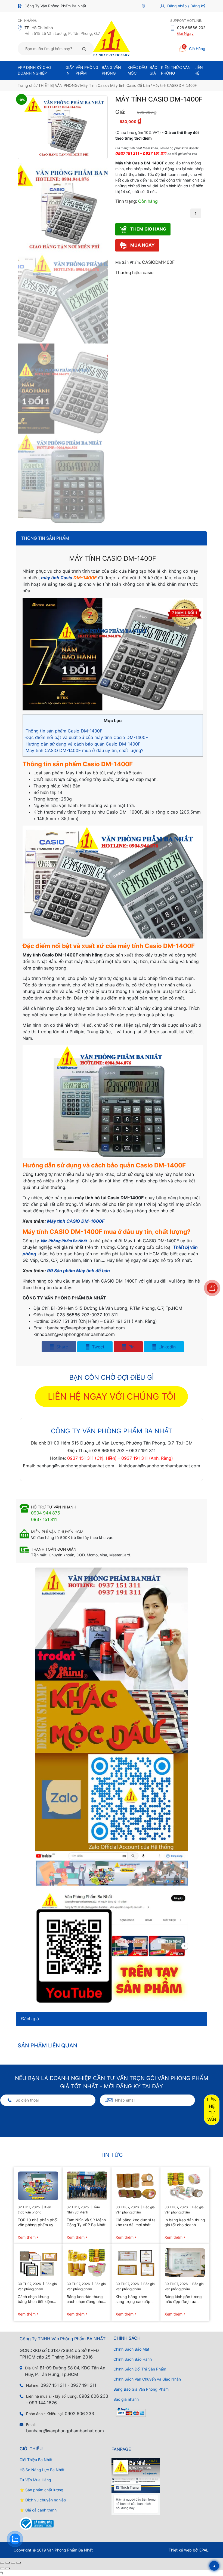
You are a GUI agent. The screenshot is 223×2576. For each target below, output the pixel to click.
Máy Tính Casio (94, 85)
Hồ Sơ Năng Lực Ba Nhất (42, 2470)
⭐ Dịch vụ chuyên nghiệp (43, 2500)
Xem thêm (27, 2237)
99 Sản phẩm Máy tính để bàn (78, 1271)
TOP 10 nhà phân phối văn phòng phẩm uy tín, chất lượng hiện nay (38, 2222)
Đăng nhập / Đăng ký (186, 6)
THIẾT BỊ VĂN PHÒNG (58, 85)
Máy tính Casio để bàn (130, 85)
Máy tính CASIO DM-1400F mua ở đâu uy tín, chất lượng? (84, 750)
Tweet (97, 1347)
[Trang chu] (145, 6)
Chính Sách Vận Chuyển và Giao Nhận (147, 2379)
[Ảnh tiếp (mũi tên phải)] (8, 2568)
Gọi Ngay (185, 33)
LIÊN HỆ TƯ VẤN (212, 2110)
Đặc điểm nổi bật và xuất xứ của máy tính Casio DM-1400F (87, 737)
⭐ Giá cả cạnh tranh (38, 2510)
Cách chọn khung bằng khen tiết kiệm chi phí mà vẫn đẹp (35, 2299)
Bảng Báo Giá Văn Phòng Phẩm (141, 2389)
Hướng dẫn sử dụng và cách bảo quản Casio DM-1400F (83, 744)
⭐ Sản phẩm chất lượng (41, 2490)
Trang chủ (27, 85)
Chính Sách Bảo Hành (133, 2359)
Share (61, 1347)
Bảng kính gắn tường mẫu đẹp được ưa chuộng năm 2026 (183, 2299)
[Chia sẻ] (13, 2563)
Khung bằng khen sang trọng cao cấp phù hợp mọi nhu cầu (134, 2299)
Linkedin (166, 1347)
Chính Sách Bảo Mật (131, 2349)
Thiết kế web (180, 2550)
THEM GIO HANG (148, 229)
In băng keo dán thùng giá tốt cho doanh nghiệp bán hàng (185, 2222)
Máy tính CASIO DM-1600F (76, 1221)
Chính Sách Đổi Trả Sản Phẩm (140, 2369)
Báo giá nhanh (126, 2399)
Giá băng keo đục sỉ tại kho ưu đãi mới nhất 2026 (136, 2222)
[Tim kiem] (84, 49)
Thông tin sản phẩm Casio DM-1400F (64, 731)
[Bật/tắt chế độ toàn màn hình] (8, 2563)
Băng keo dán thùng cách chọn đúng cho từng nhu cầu (85, 2299)
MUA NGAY (142, 245)
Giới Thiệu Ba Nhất (36, 2460)
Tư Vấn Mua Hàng (35, 2480)
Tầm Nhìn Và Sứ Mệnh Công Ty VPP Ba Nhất (86, 2222)
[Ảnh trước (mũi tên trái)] (2, 2568)
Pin (131, 1347)
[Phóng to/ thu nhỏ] (2, 2563)
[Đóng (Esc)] (18, 2563)
